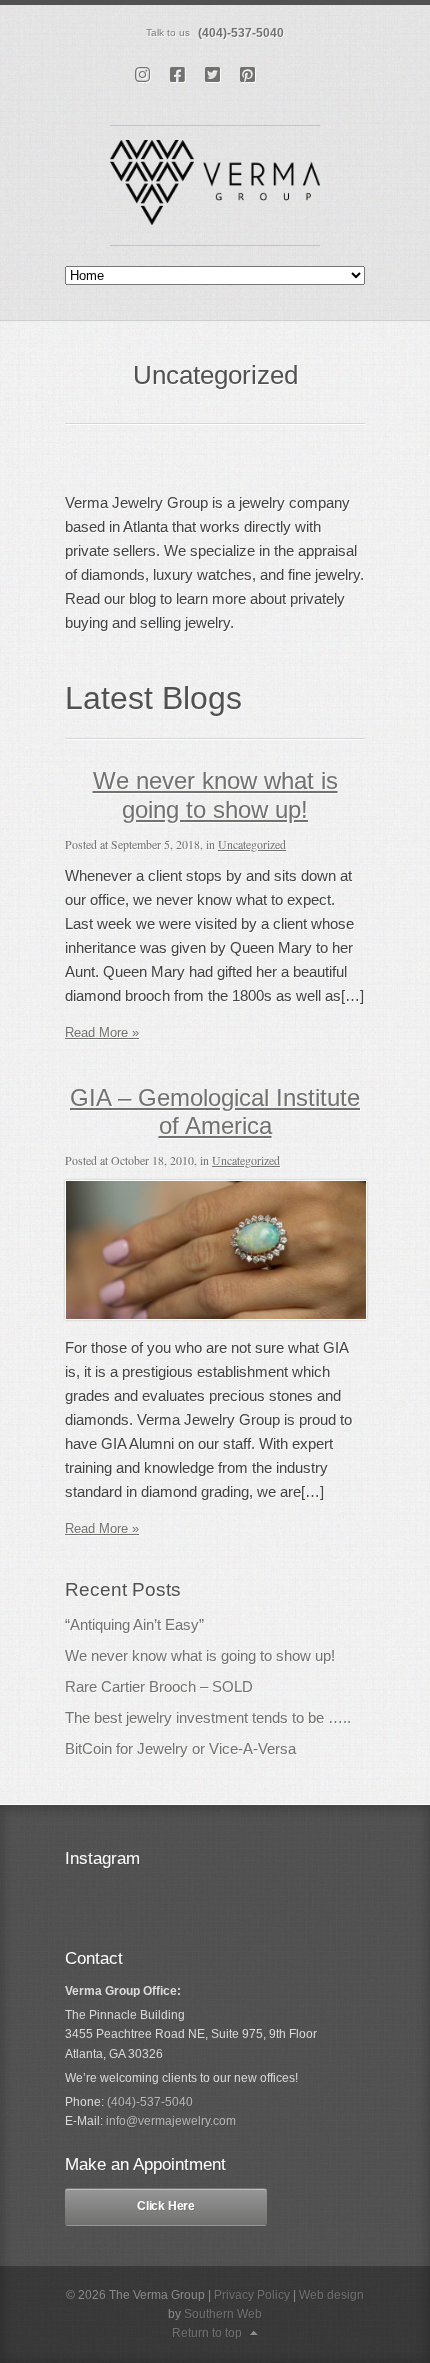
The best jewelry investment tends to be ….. (208, 1717)
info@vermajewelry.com (171, 2121)
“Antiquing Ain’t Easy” (134, 1624)
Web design (331, 2295)
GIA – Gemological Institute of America (215, 1112)
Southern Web (223, 2314)
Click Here (166, 2206)
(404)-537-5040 (241, 33)
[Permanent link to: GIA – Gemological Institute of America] (216, 1315)
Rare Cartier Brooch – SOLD (159, 1686)
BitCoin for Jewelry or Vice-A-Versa (180, 1748)
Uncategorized (252, 844)
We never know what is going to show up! (215, 795)
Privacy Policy (252, 2295)
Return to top (207, 2333)
